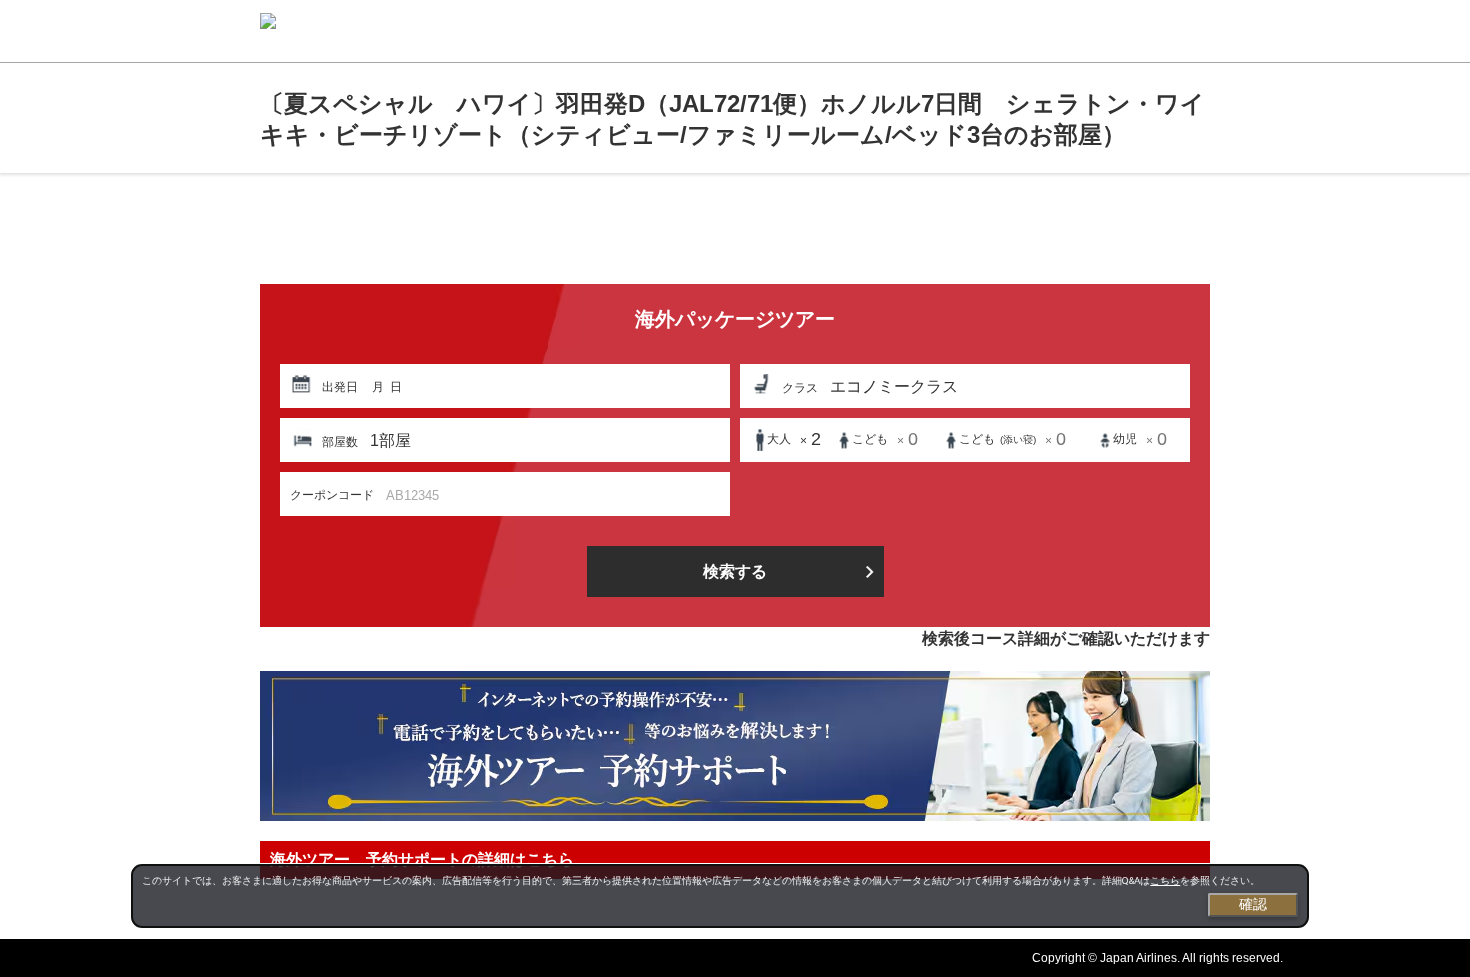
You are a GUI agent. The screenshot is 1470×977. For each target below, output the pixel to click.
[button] (505, 386)
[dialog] (720, 896)
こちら (1165, 880)
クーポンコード (332, 495)
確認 (1253, 904)
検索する (735, 571)
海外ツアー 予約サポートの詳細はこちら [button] (422, 859)
